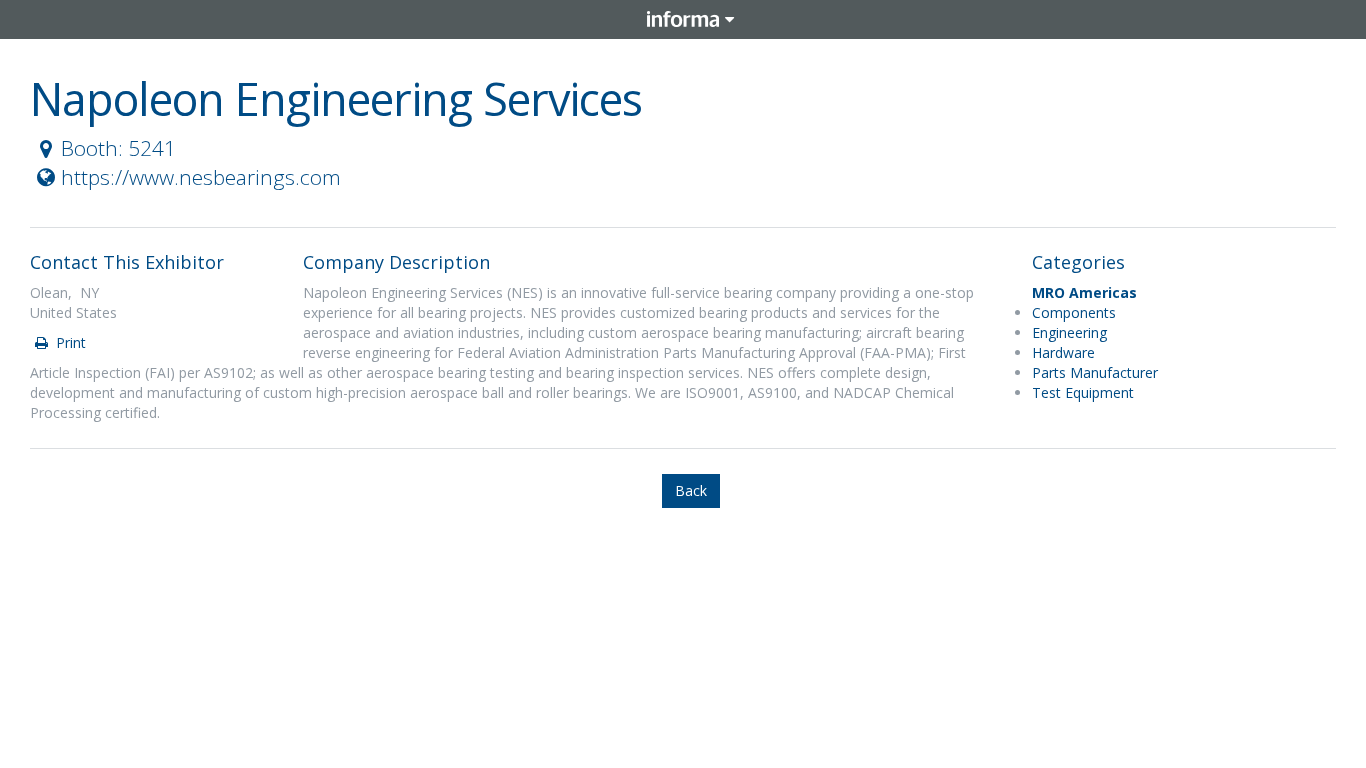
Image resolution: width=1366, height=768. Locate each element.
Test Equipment (1083, 392)
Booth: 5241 (118, 148)
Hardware (1063, 352)
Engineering (1069, 332)
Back (691, 490)
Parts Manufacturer (1095, 372)
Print (69, 342)
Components (1074, 312)
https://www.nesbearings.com (201, 177)
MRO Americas (1084, 292)
